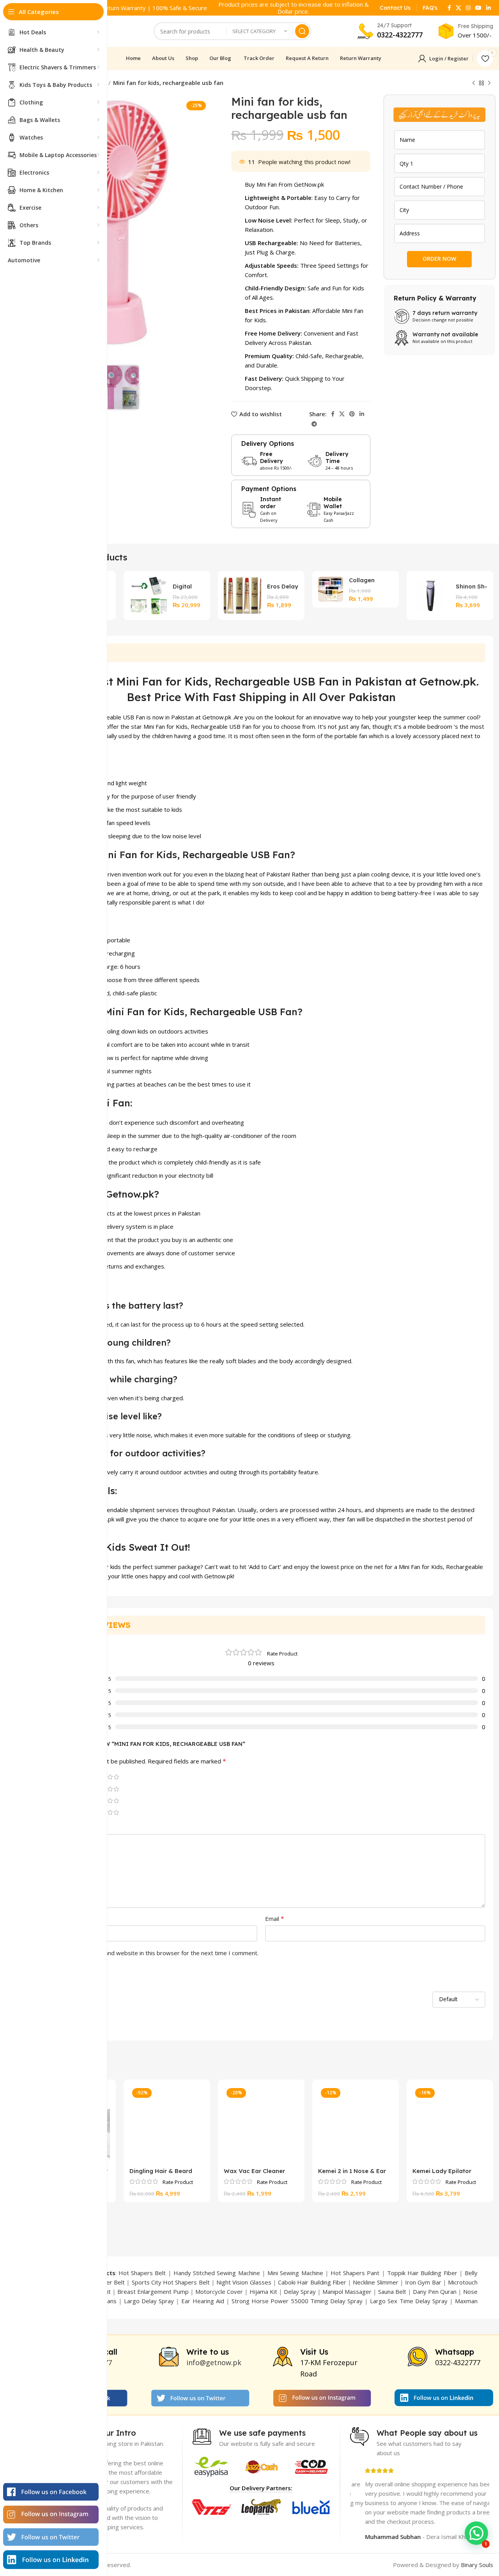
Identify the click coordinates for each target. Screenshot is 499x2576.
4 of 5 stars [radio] (110, 1777)
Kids (182, 726)
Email (275, 1919)
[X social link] (458, 8)
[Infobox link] (395, 8)
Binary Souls (477, 2565)
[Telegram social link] (314, 424)
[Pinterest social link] (352, 414)
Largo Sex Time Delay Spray (409, 2301)
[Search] (302, 31)
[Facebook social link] (449, 8)
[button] (476, 2533)
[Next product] (489, 83)
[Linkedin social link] (488, 8)
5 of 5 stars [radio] (116, 1777)
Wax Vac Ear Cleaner (254, 2171)
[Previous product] (474, 83)
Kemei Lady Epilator (442, 2171)
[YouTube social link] (478, 8)
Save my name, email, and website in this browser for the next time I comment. (152, 1953)
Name (48, 1919)
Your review (56, 1827)
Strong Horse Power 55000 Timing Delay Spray (297, 2301)
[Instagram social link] (468, 8)
